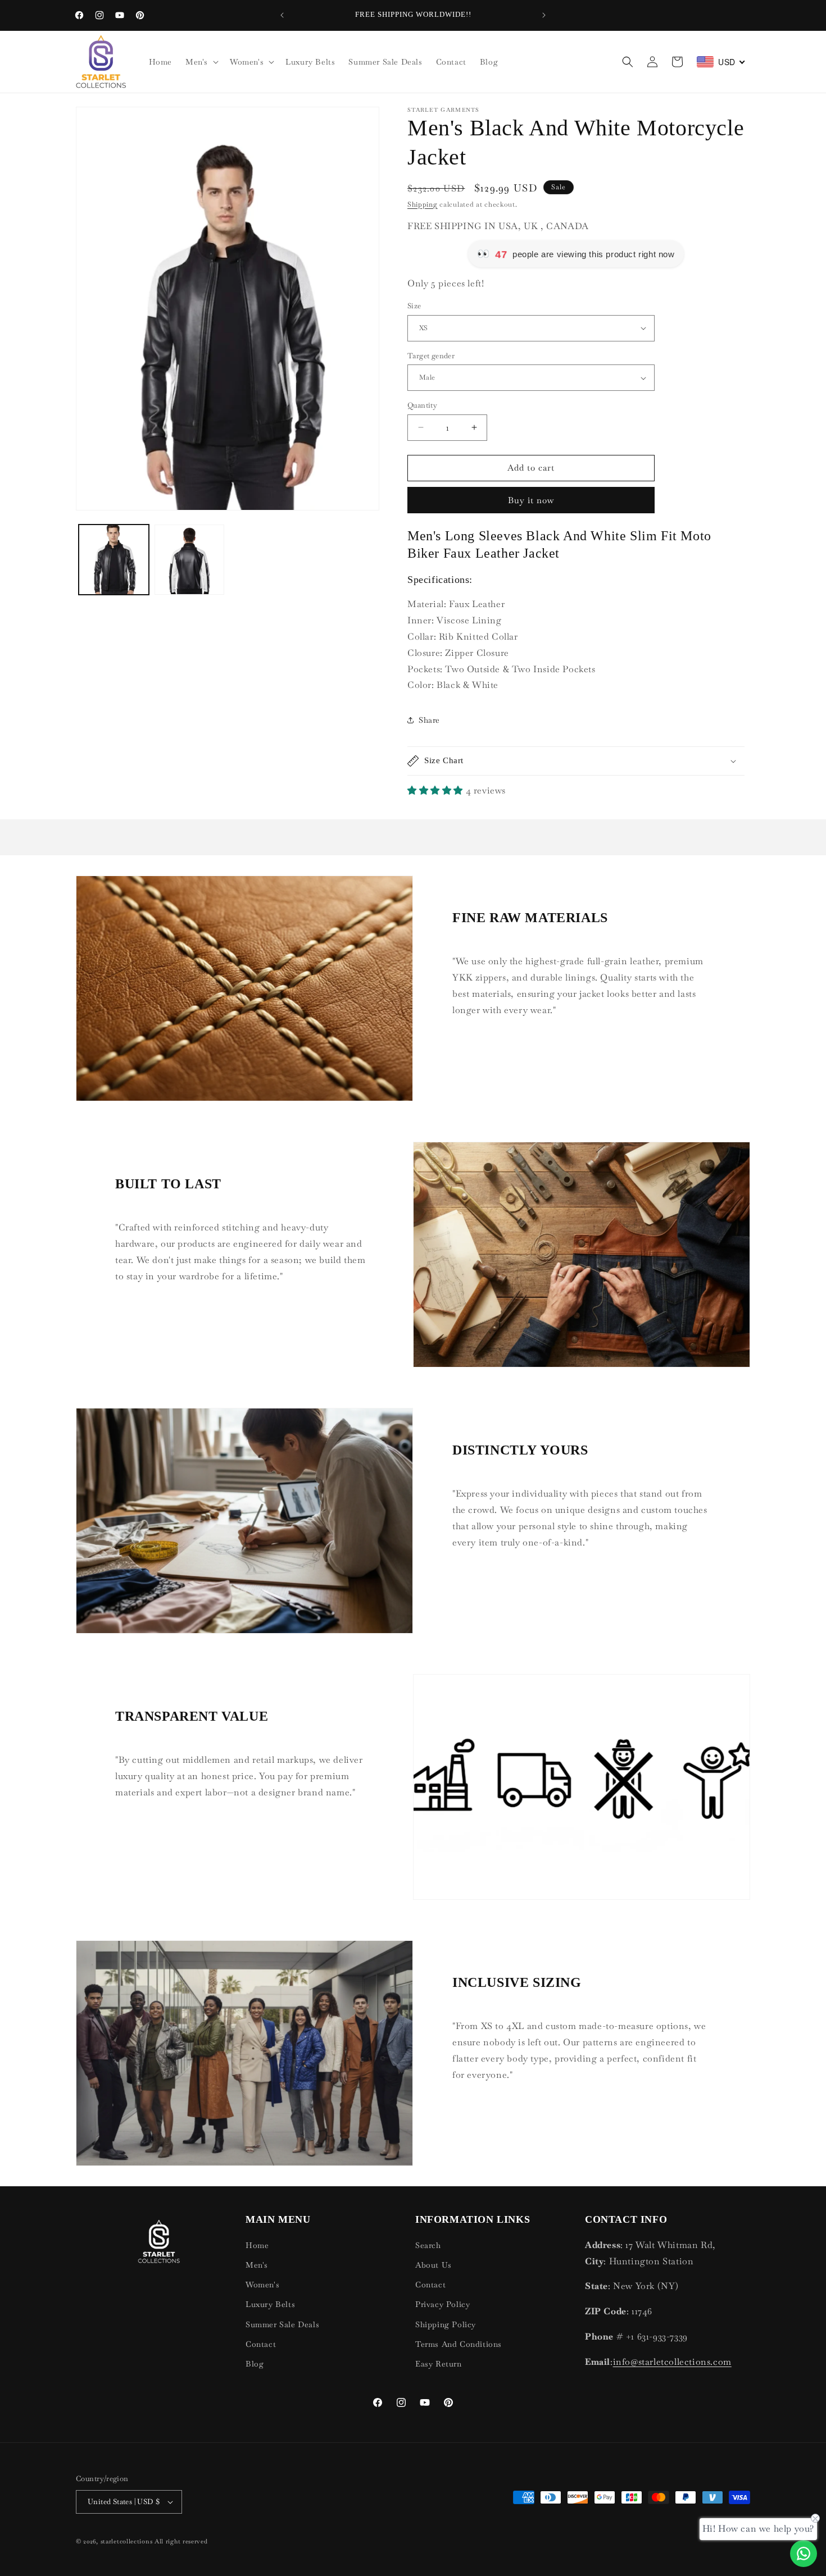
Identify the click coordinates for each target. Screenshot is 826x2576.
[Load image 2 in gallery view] (190, 560)
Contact (261, 2344)
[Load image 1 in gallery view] (114, 560)
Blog (255, 2364)
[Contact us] (804, 2554)
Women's (262, 2285)
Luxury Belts (270, 2304)
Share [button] (429, 720)
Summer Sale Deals (282, 2324)
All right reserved (181, 2541)
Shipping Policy (446, 2324)
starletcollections (127, 2541)
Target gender (431, 356)
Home (257, 2245)
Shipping (423, 204)
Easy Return (439, 2364)
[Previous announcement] (282, 15)
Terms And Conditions (459, 2344)
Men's (257, 2265)
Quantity (422, 405)
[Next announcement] (544, 15)
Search (428, 2245)
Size (414, 306)
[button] (201, 62)
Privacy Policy (442, 2304)
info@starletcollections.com (672, 2362)
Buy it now (531, 500)
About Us (434, 2265)
